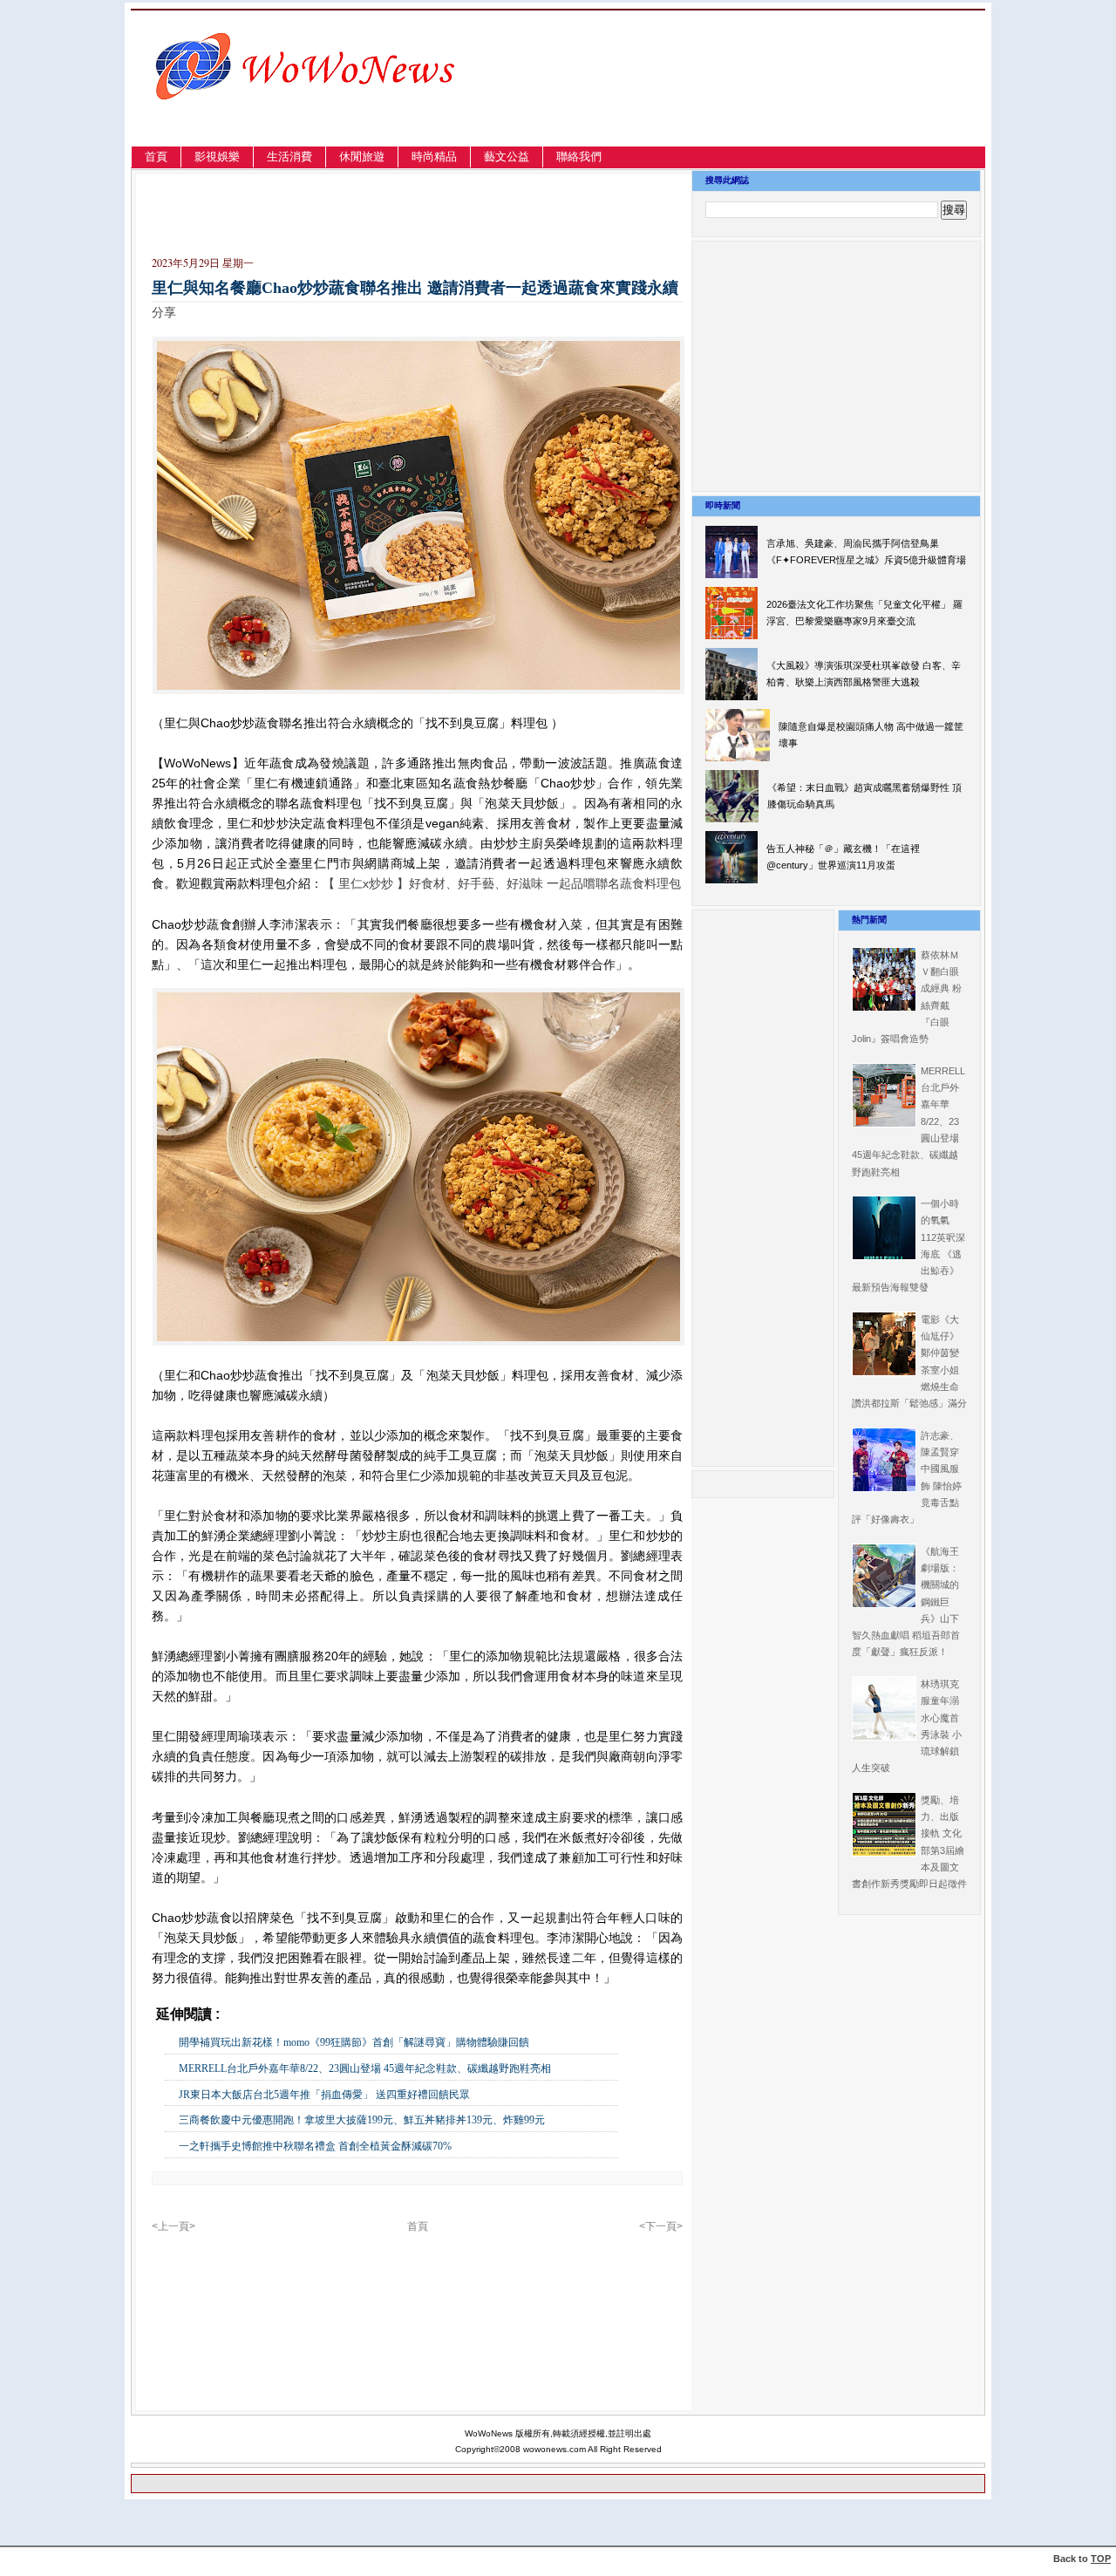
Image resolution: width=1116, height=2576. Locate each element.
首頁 (156, 157)
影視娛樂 (217, 157)
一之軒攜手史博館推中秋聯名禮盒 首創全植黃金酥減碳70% (315, 2146)
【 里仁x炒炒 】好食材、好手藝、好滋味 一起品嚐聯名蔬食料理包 (502, 883)
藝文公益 (507, 157)
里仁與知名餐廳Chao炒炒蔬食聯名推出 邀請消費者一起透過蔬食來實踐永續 (415, 288)
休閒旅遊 (362, 157)
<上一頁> (174, 2226)
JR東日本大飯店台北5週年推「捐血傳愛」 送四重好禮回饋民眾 (324, 2095)
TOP (1101, 2559)
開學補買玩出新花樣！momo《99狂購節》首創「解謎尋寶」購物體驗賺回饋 (354, 2042)
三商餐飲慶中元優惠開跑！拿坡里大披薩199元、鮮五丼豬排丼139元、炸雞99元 (362, 2120)
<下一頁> (661, 2226)
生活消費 (289, 157)
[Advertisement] (797, 99)
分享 (164, 312)
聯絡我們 (579, 157)
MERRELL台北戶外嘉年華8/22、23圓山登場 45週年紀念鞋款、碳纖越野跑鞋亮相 (365, 2068)
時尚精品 (434, 157)
